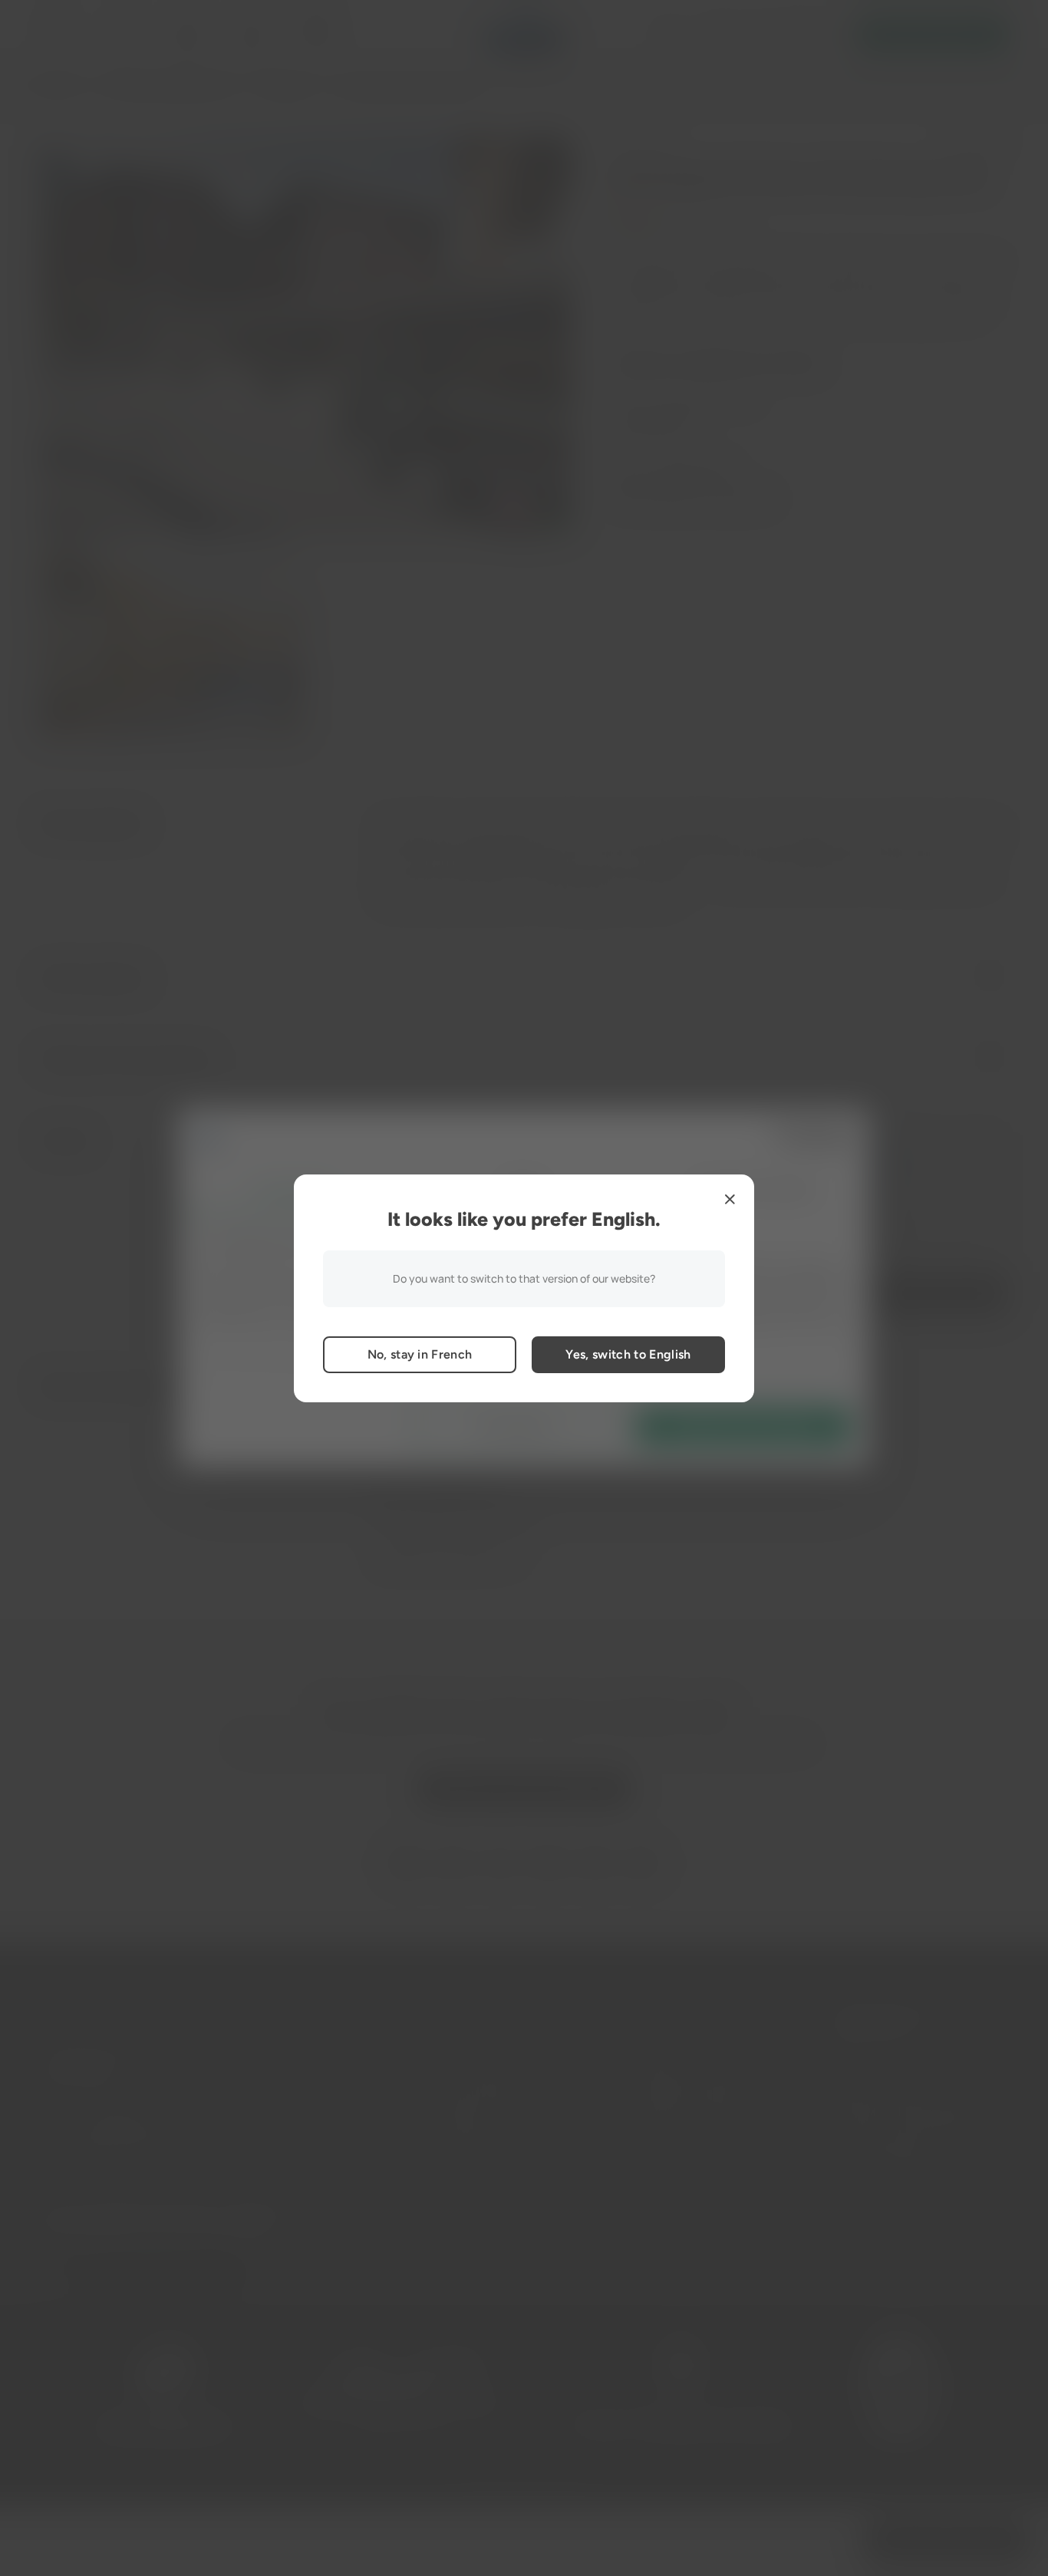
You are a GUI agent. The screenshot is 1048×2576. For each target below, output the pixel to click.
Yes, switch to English (628, 1354)
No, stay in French (420, 1354)
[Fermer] (730, 1199)
